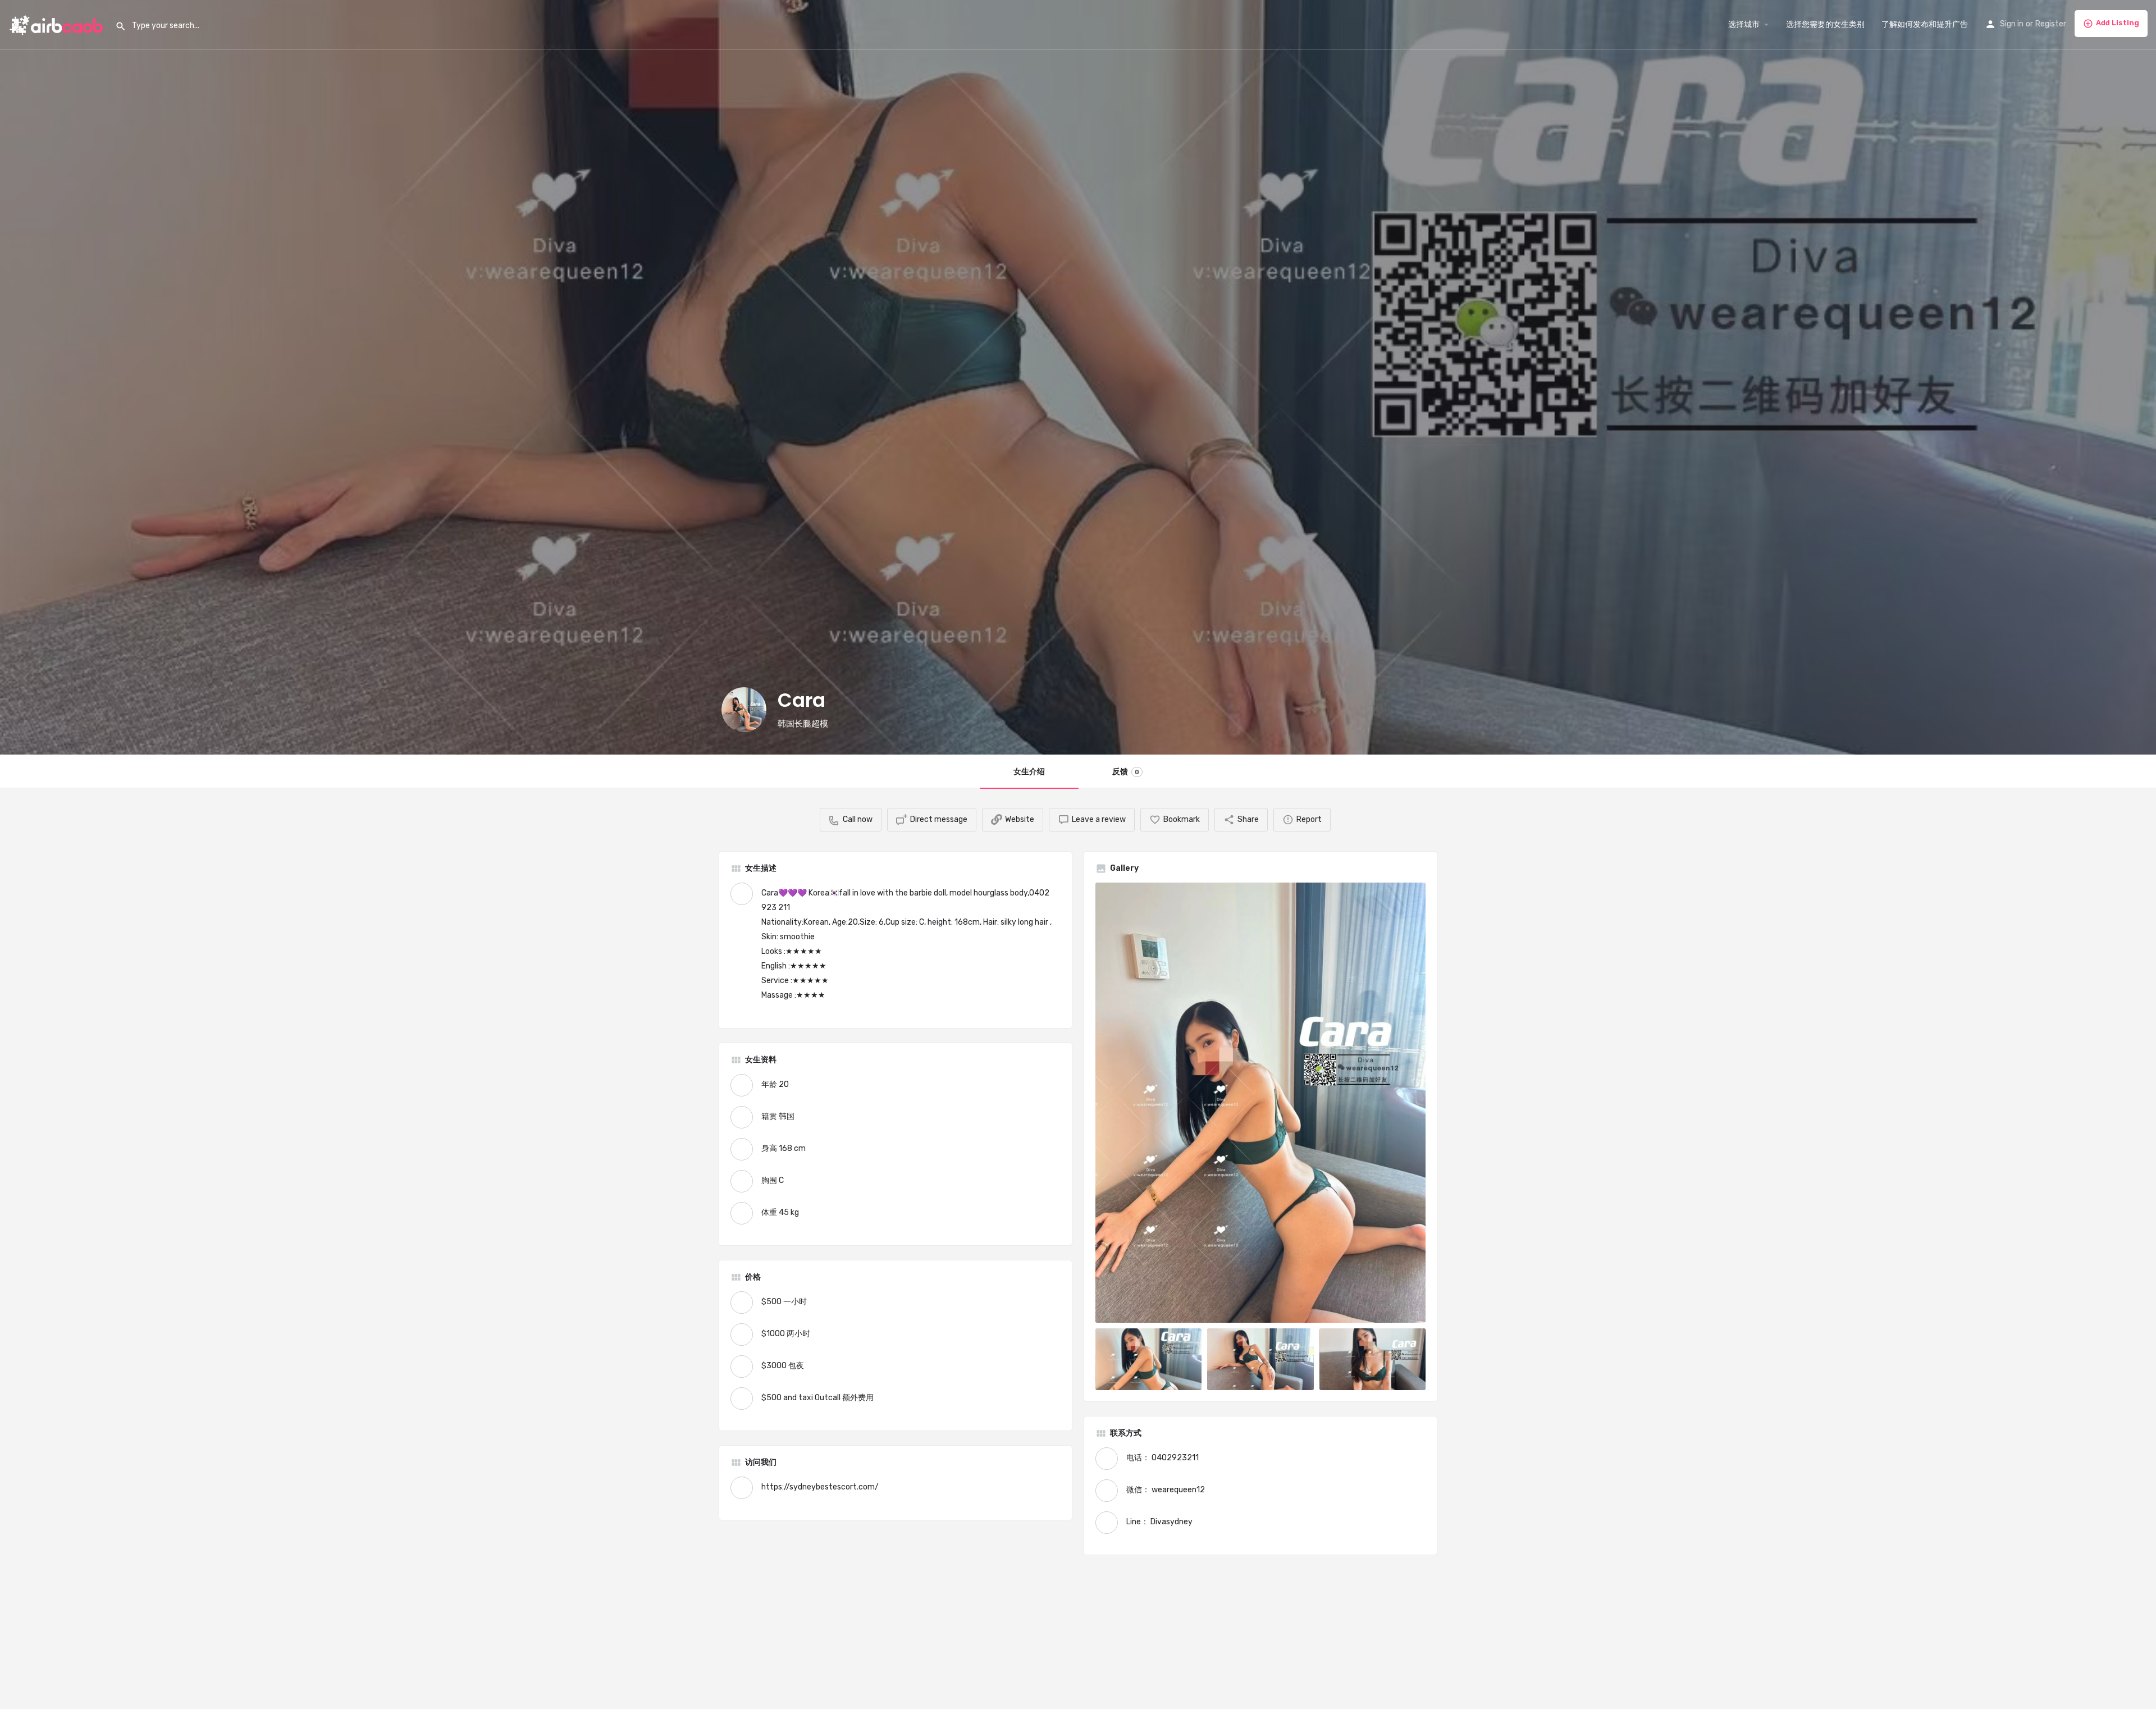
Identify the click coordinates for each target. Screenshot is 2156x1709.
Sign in (2012, 24)
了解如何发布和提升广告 (1925, 24)
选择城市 (1744, 24)
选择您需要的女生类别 (1825, 24)
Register (2051, 24)
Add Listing (2118, 23)
